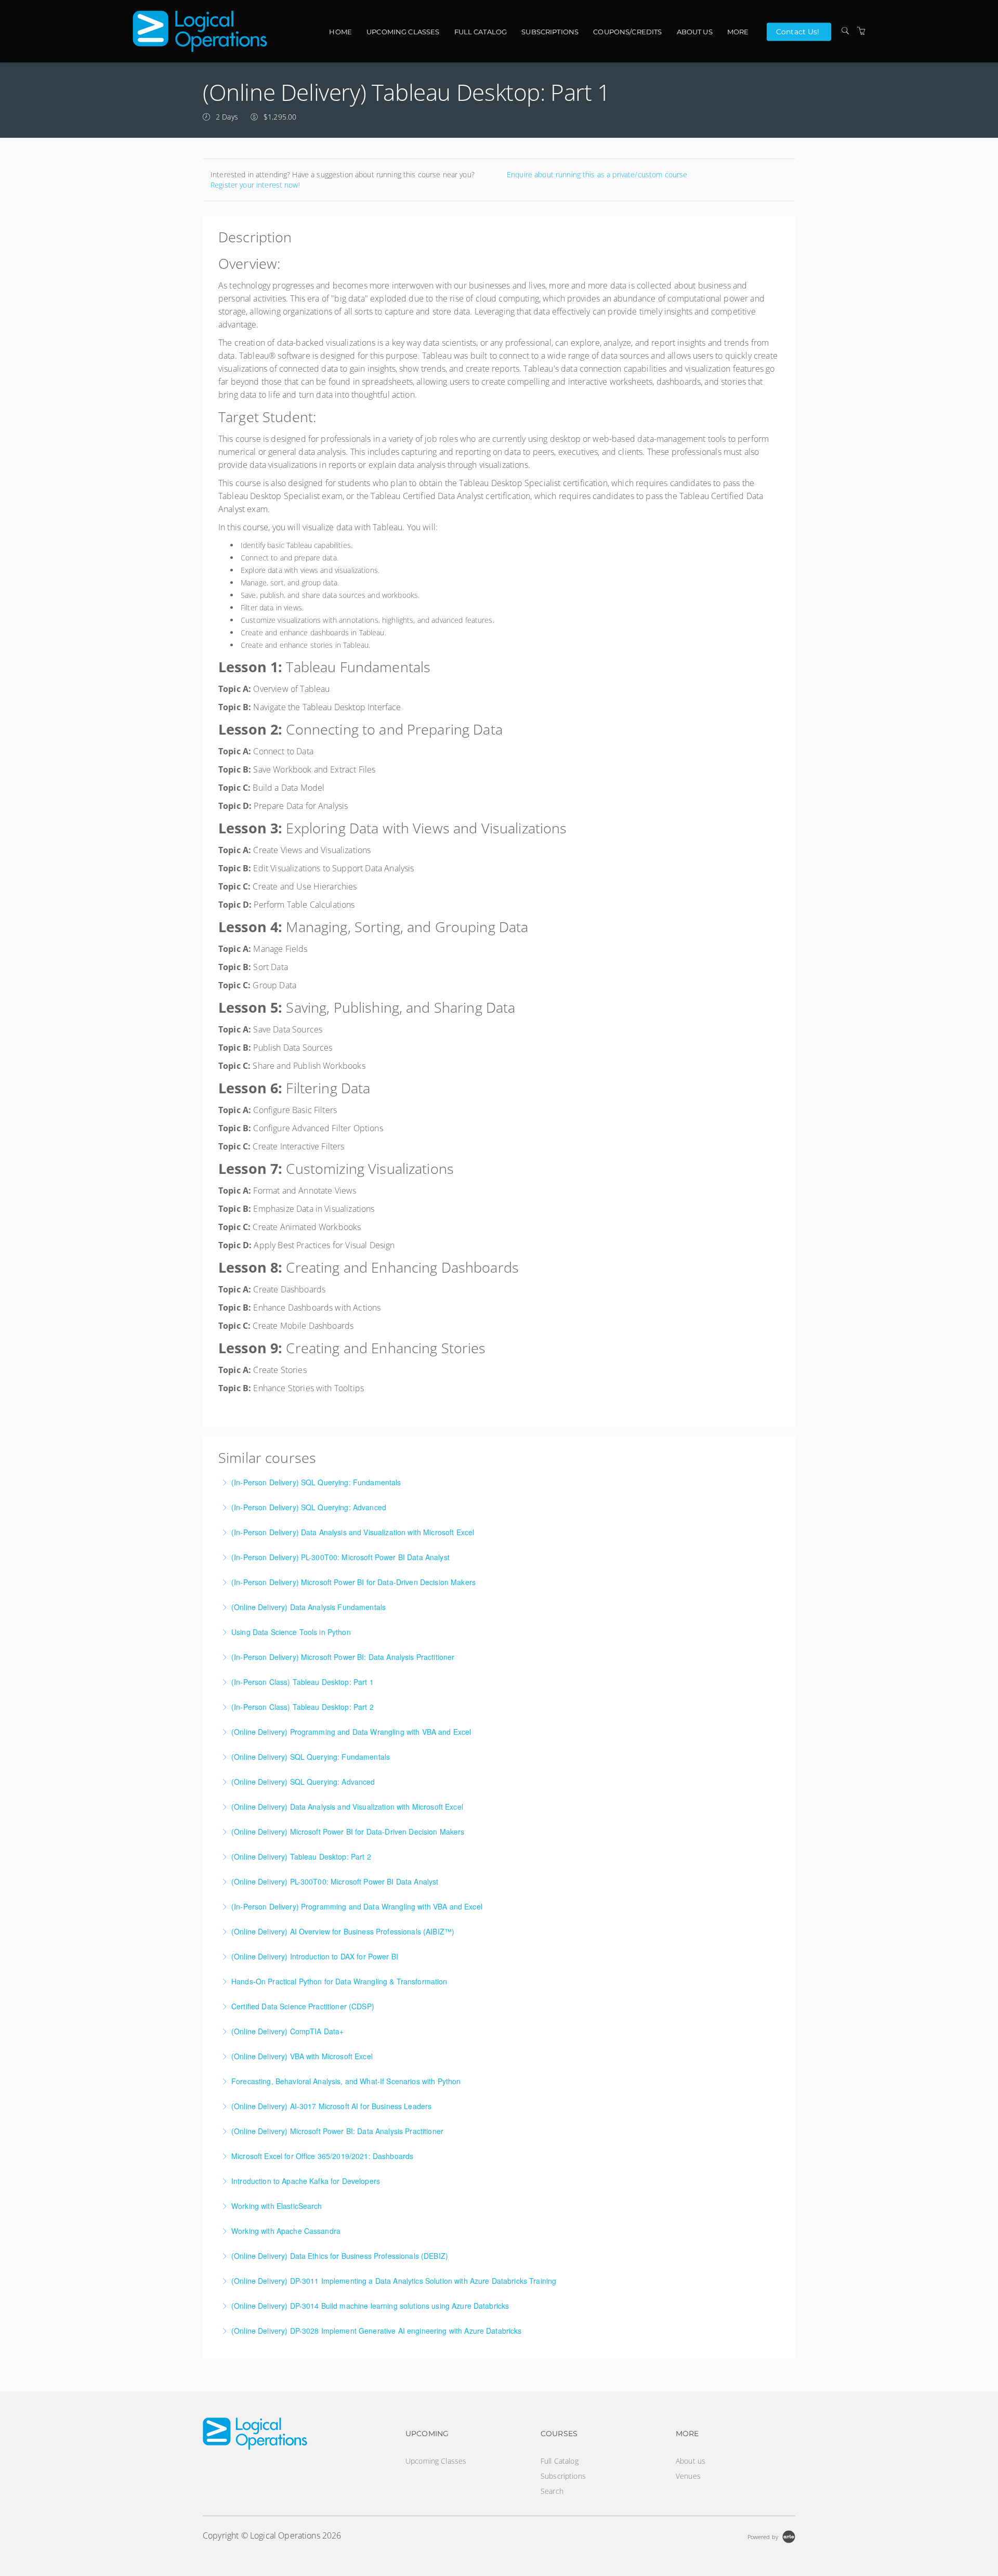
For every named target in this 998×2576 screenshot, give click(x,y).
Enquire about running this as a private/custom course (597, 174)
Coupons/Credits (627, 32)
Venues (688, 2476)
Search (552, 2491)
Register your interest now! (255, 185)
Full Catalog (481, 32)
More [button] (738, 32)
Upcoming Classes (403, 32)
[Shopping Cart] (861, 31)
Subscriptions (550, 32)
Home (340, 32)
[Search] (845, 31)
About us (695, 32)
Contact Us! (798, 31)
